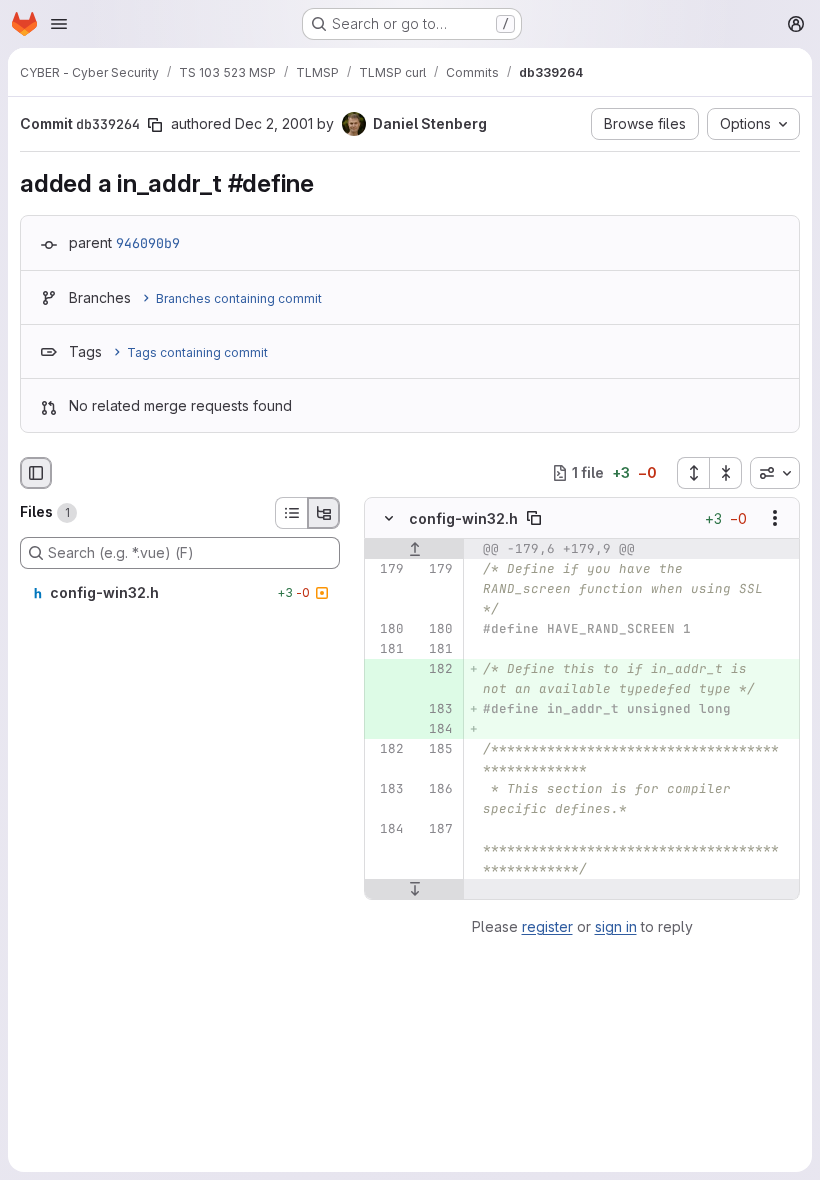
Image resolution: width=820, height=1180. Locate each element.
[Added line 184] (436, 729)
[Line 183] (387, 789)
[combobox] (775, 473)
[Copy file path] (534, 518)
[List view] (291, 513)
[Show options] (775, 518)
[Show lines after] (414, 889)
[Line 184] (387, 829)
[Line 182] (387, 749)
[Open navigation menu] (59, 24)
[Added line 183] (436, 709)
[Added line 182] (436, 669)
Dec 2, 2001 (274, 123)
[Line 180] (387, 629)
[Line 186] (436, 789)
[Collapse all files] (726, 473)
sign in (616, 926)
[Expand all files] (693, 473)
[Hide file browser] (36, 473)
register (547, 926)
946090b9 (148, 243)
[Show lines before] (414, 549)
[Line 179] (387, 569)
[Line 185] (436, 749)
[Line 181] (387, 649)
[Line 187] (436, 829)
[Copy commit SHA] (155, 125)
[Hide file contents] (389, 518)
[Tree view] (324, 513)
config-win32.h (463, 518)
